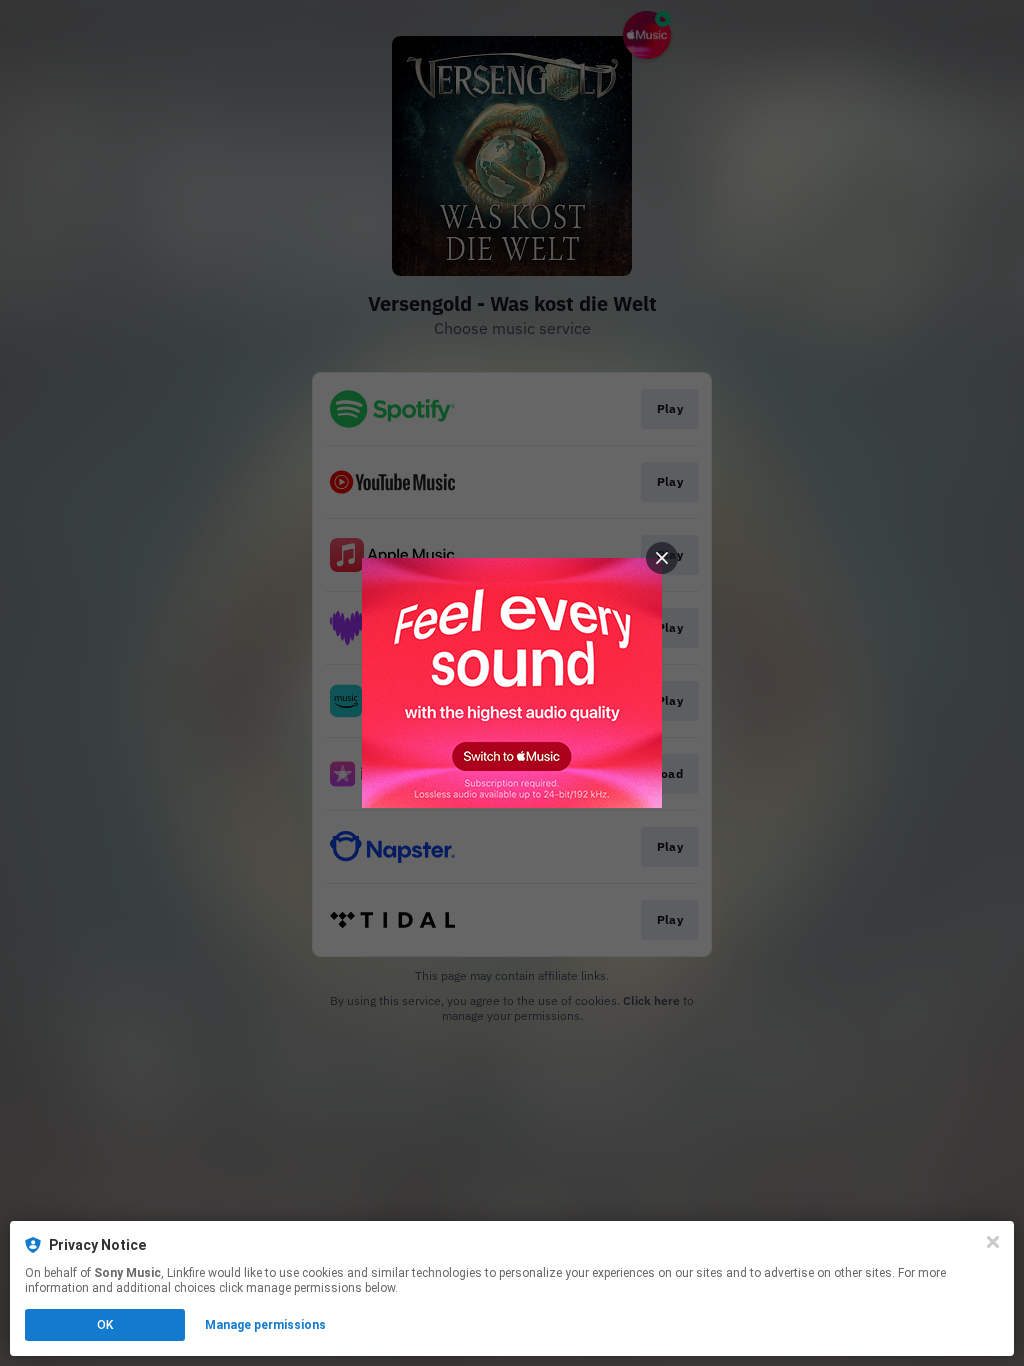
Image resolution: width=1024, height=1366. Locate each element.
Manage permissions (265, 1325)
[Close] (993, 1242)
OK (105, 1325)
